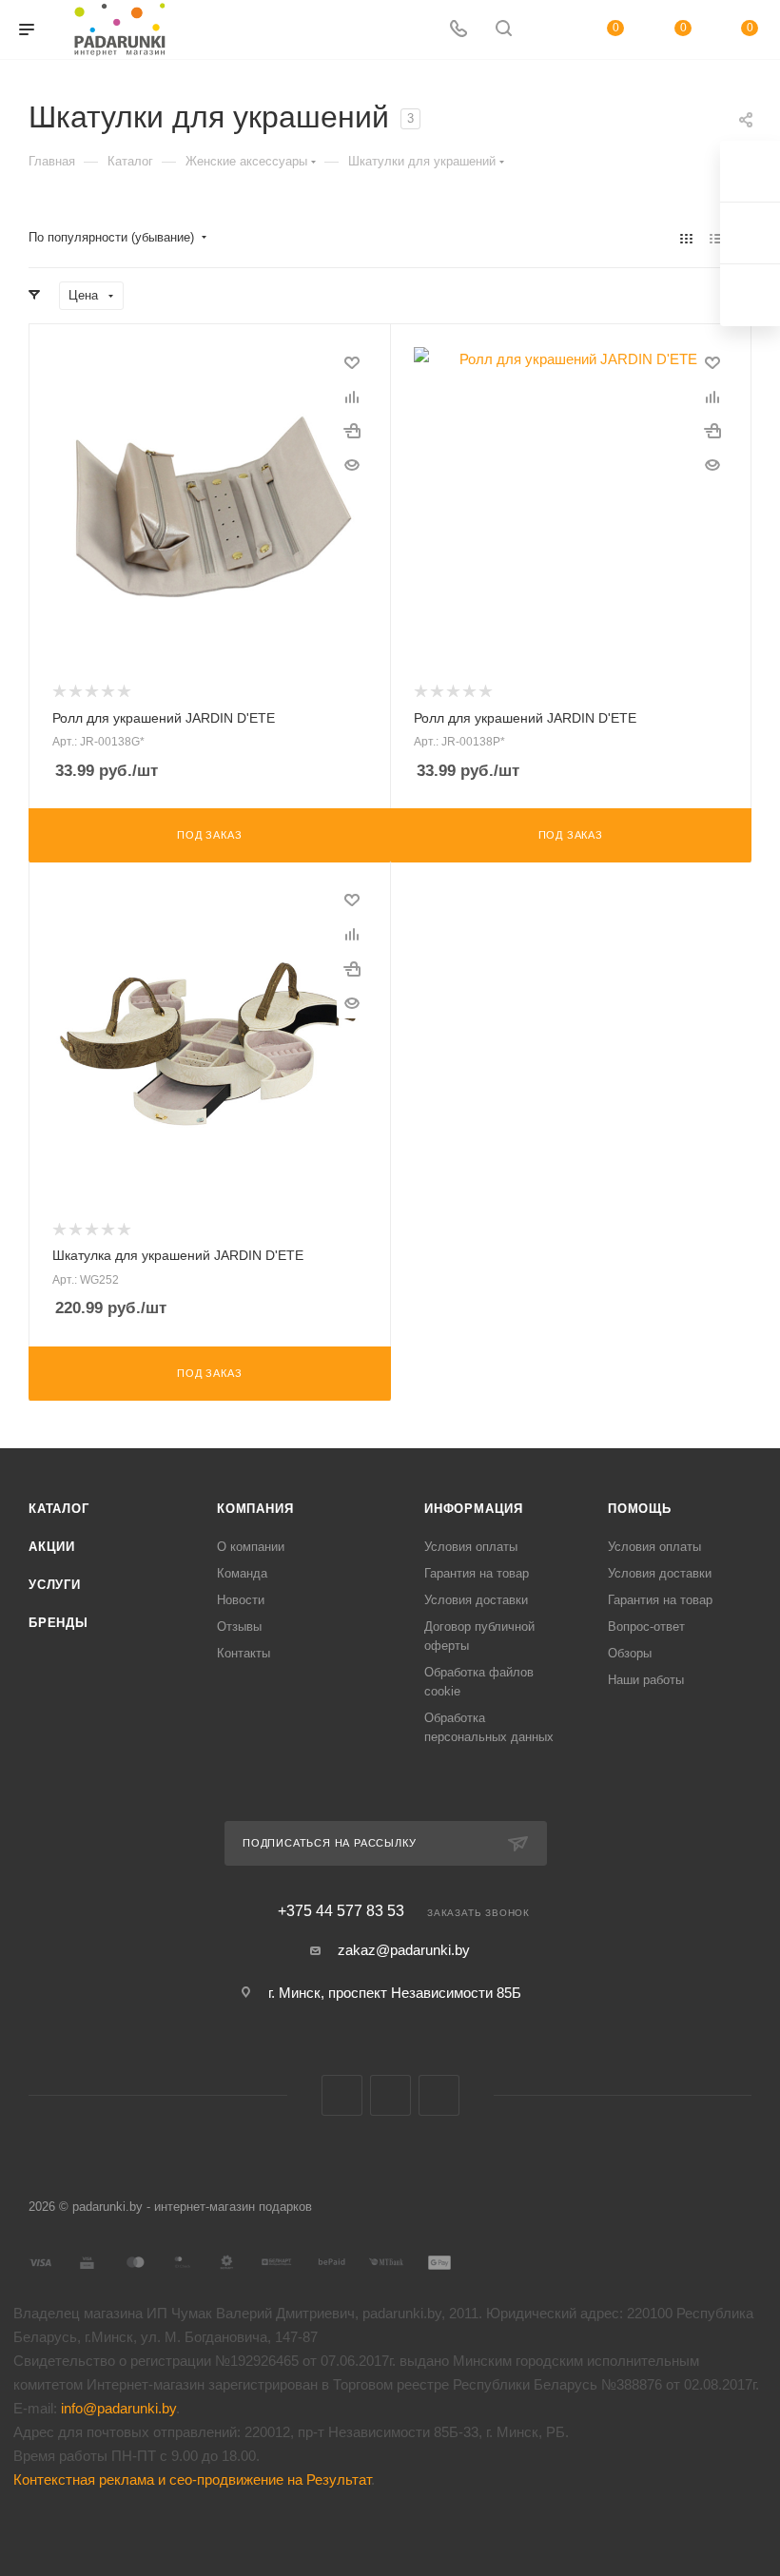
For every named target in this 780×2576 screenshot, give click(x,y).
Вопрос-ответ (646, 1627)
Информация (474, 1509)
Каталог (59, 1509)
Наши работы (646, 1680)
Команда (242, 1573)
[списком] (716, 238)
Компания (255, 1509)
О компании (251, 1547)
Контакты (244, 1653)
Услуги (55, 1585)
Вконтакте (342, 2095)
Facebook (390, 2095)
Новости (241, 1600)
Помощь (640, 1509)
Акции (52, 1547)
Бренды (58, 1623)
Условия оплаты (471, 1547)
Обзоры (630, 1653)
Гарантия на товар (477, 1573)
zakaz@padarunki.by (404, 1950)
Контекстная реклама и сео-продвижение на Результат (192, 2479)
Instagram (439, 2095)
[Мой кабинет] (549, 30)
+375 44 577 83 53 (341, 1911)
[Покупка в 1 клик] (352, 431)
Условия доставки (476, 1600)
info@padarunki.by (118, 2408)
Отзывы (239, 1627)
